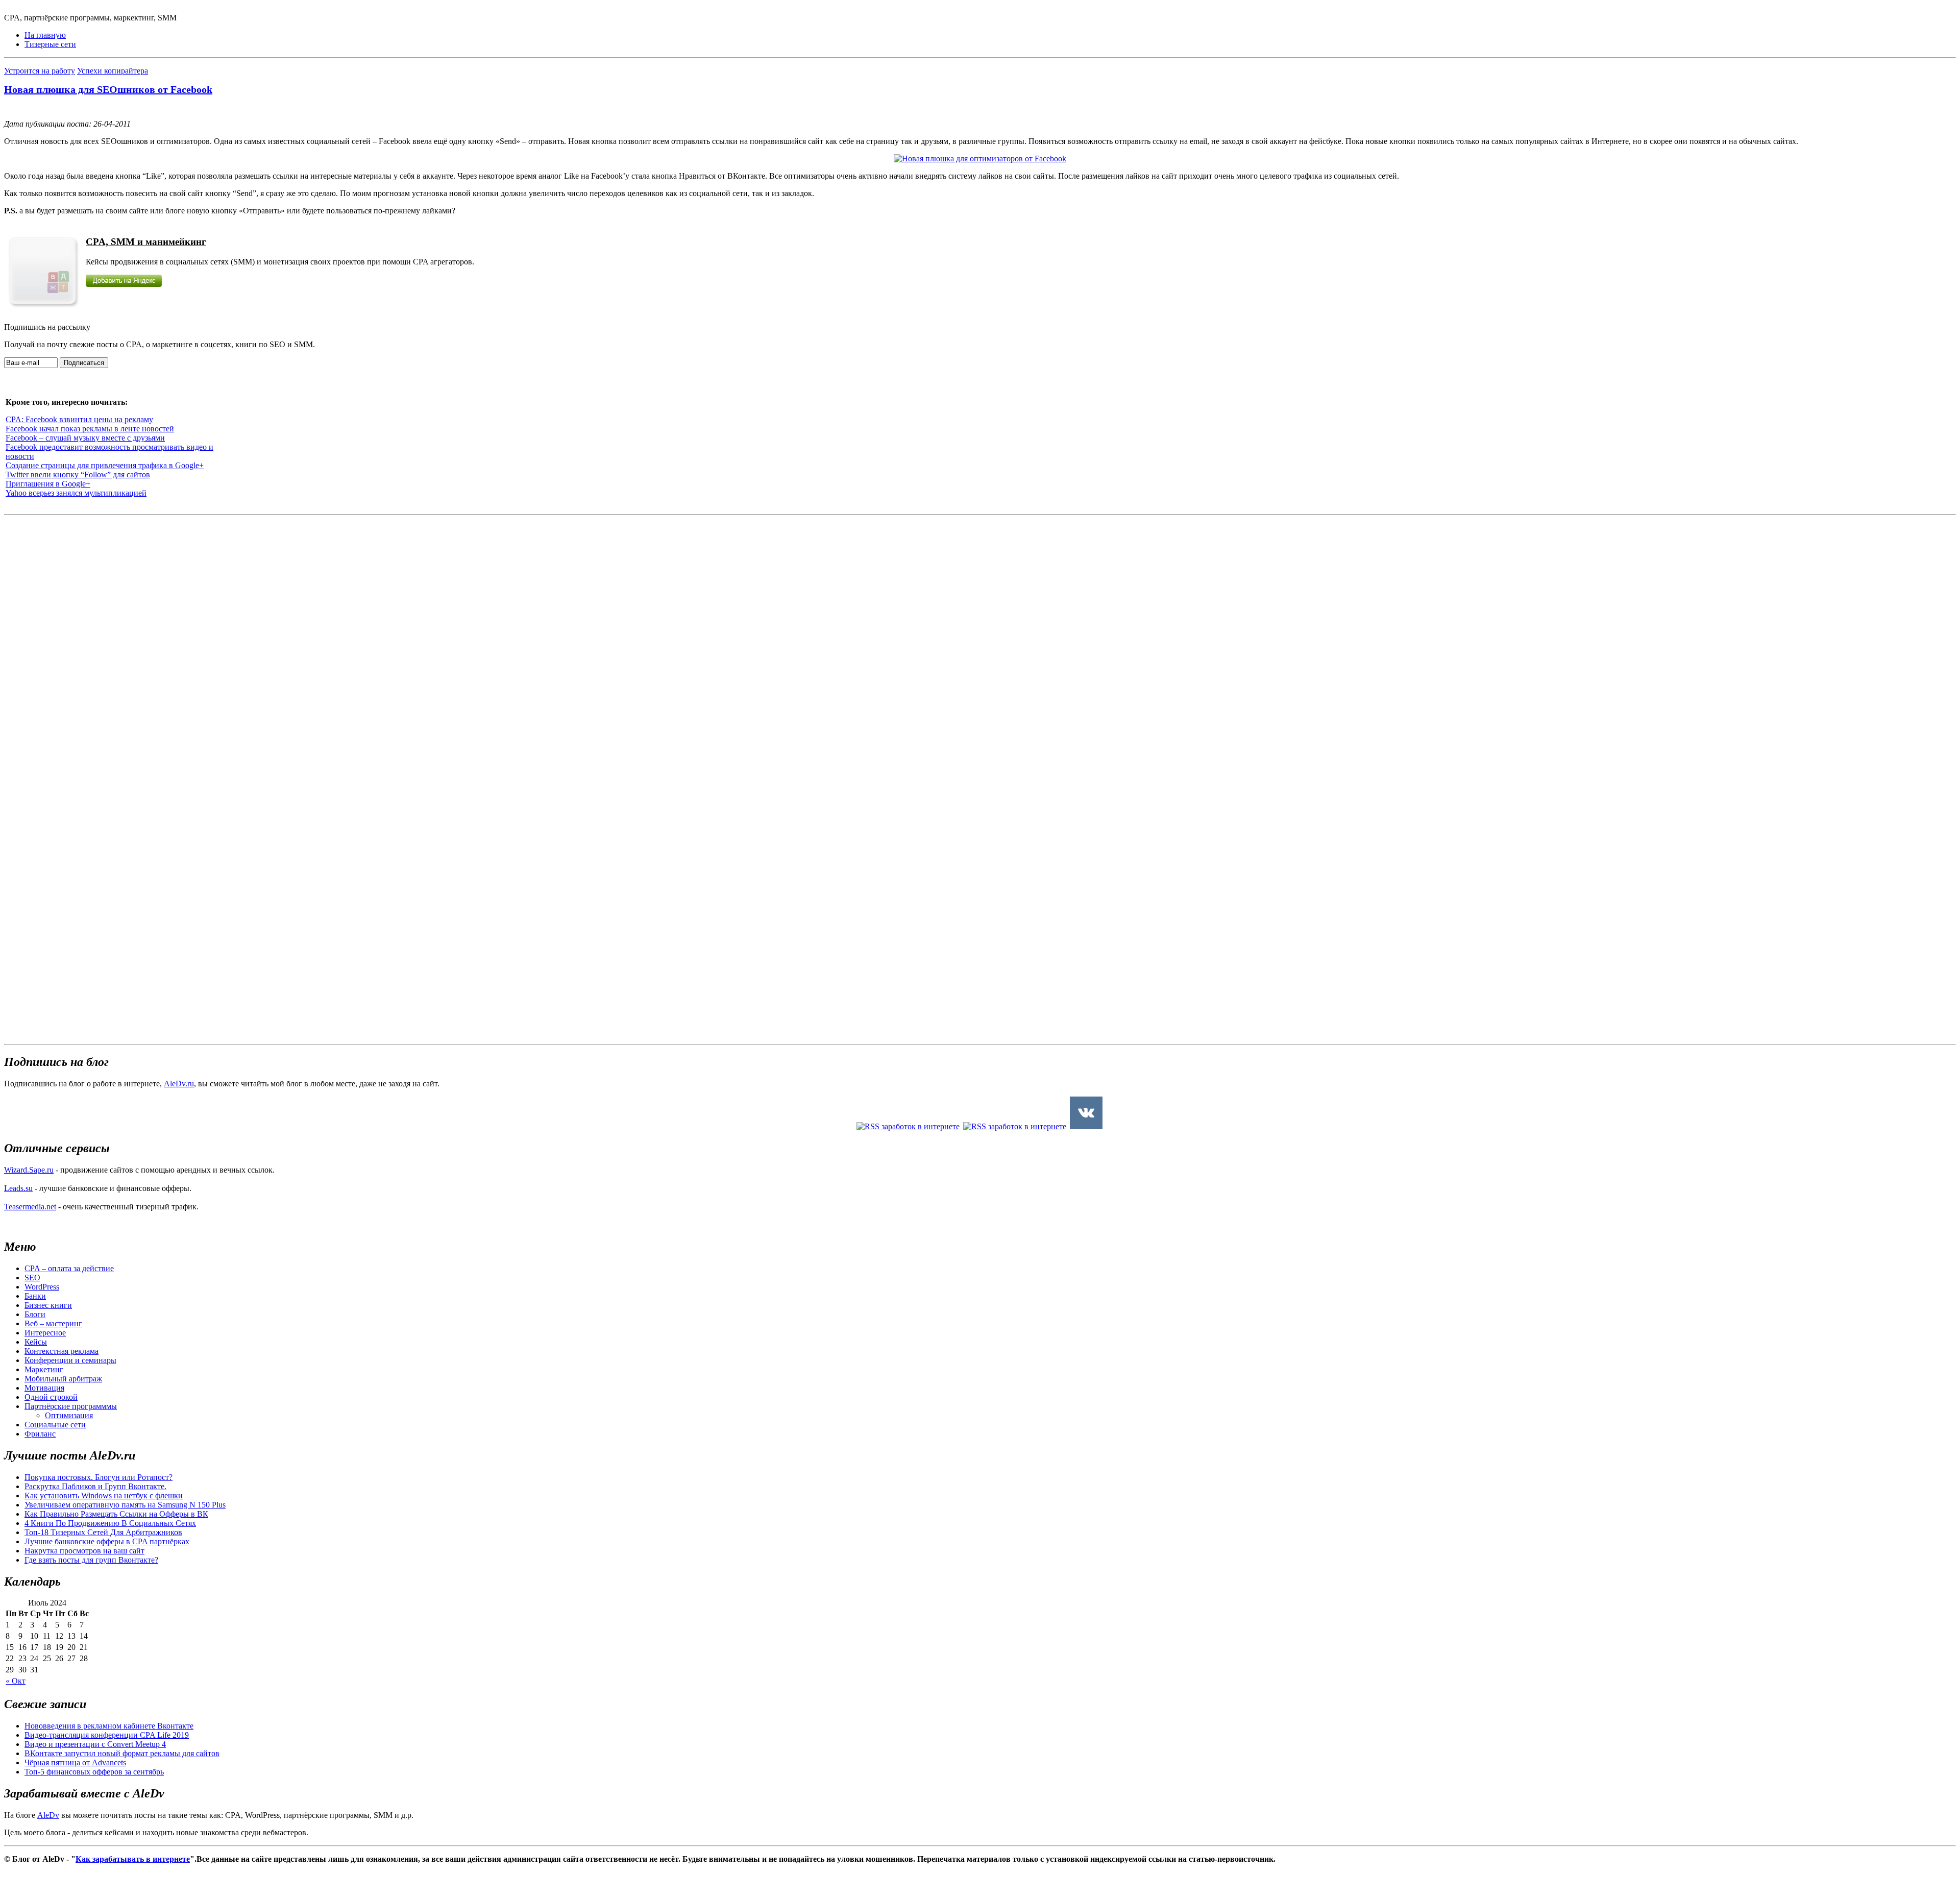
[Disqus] (980, 647)
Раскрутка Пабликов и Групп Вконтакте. (95, 1486)
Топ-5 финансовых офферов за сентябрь (94, 1772)
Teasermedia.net (30, 1207)
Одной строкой (51, 1397)
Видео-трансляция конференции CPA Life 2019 (107, 1735)
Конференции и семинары (70, 1360)
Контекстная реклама (62, 1351)
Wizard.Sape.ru (29, 1170)
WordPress (42, 1287)
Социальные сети (55, 1425)
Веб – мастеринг (53, 1323)
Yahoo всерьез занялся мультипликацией (76, 493)
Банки (35, 1296)
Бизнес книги (48, 1305)
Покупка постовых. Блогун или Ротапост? (99, 1477)
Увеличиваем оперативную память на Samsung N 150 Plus (125, 1505)
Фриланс (40, 1434)
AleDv (48, 1815)
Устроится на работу (40, 71)
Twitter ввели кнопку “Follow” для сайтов (78, 475)
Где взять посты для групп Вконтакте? (91, 1560)
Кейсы (36, 1342)
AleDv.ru (179, 1084)
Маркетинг (44, 1369)
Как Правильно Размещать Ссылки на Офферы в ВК (116, 1514)
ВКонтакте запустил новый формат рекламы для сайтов (122, 1753)
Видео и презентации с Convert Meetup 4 (95, 1744)
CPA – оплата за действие (69, 1268)
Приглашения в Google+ (48, 484)
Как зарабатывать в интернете (133, 1859)
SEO (32, 1278)
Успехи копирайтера (113, 71)
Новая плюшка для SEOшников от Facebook (108, 89)
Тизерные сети (50, 44)
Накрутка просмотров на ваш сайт (84, 1551)
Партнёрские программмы (71, 1406)
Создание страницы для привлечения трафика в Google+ (105, 465)
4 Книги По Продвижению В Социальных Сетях (110, 1523)
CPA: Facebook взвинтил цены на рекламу (79, 419)
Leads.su (18, 1188)
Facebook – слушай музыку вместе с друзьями (85, 438)
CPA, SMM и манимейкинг (146, 242)
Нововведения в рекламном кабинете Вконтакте (109, 1726)
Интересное (45, 1333)
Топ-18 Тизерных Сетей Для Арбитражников (103, 1532)
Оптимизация (69, 1415)
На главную (45, 35)
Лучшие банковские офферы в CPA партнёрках (107, 1541)
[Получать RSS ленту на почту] (1015, 1126)
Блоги (35, 1314)
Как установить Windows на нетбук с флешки (104, 1495)
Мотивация (44, 1388)
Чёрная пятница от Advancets (75, 1762)
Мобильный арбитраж (63, 1379)
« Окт (16, 1681)
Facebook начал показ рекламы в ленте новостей (90, 429)
